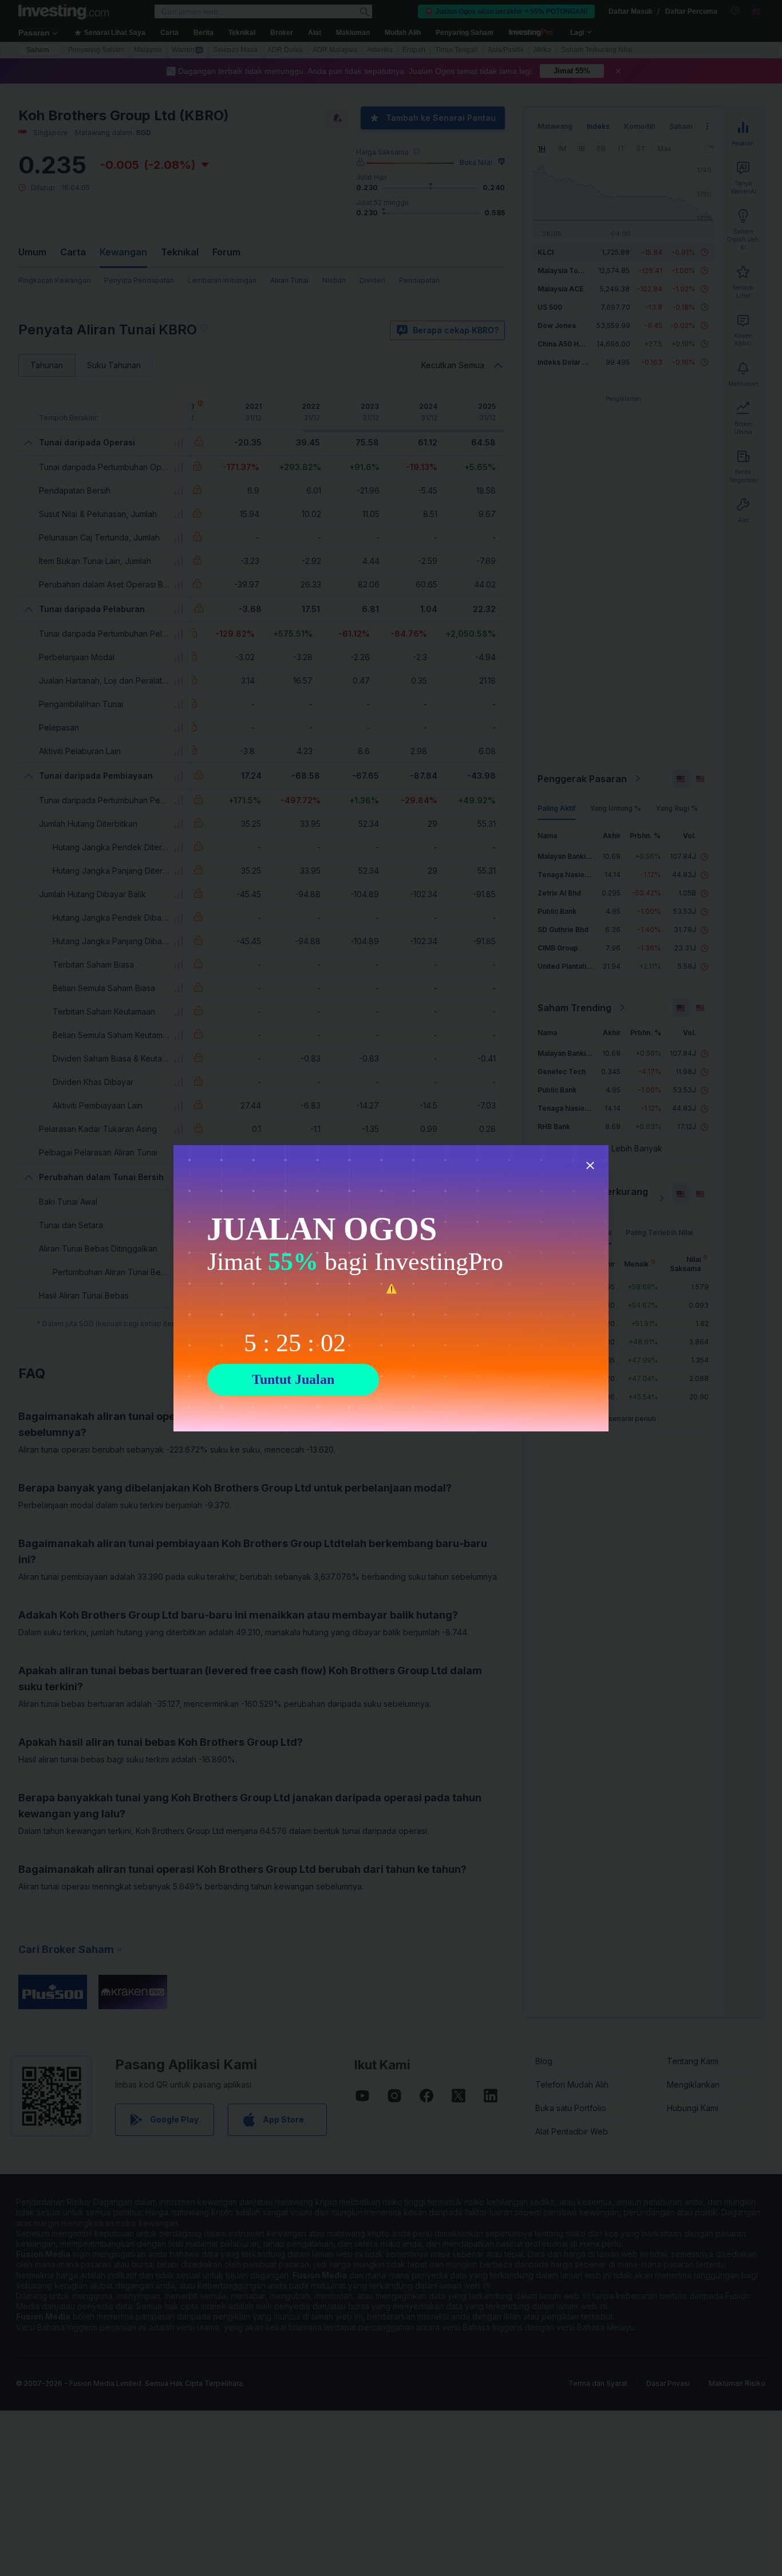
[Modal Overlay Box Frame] (391, 1288)
